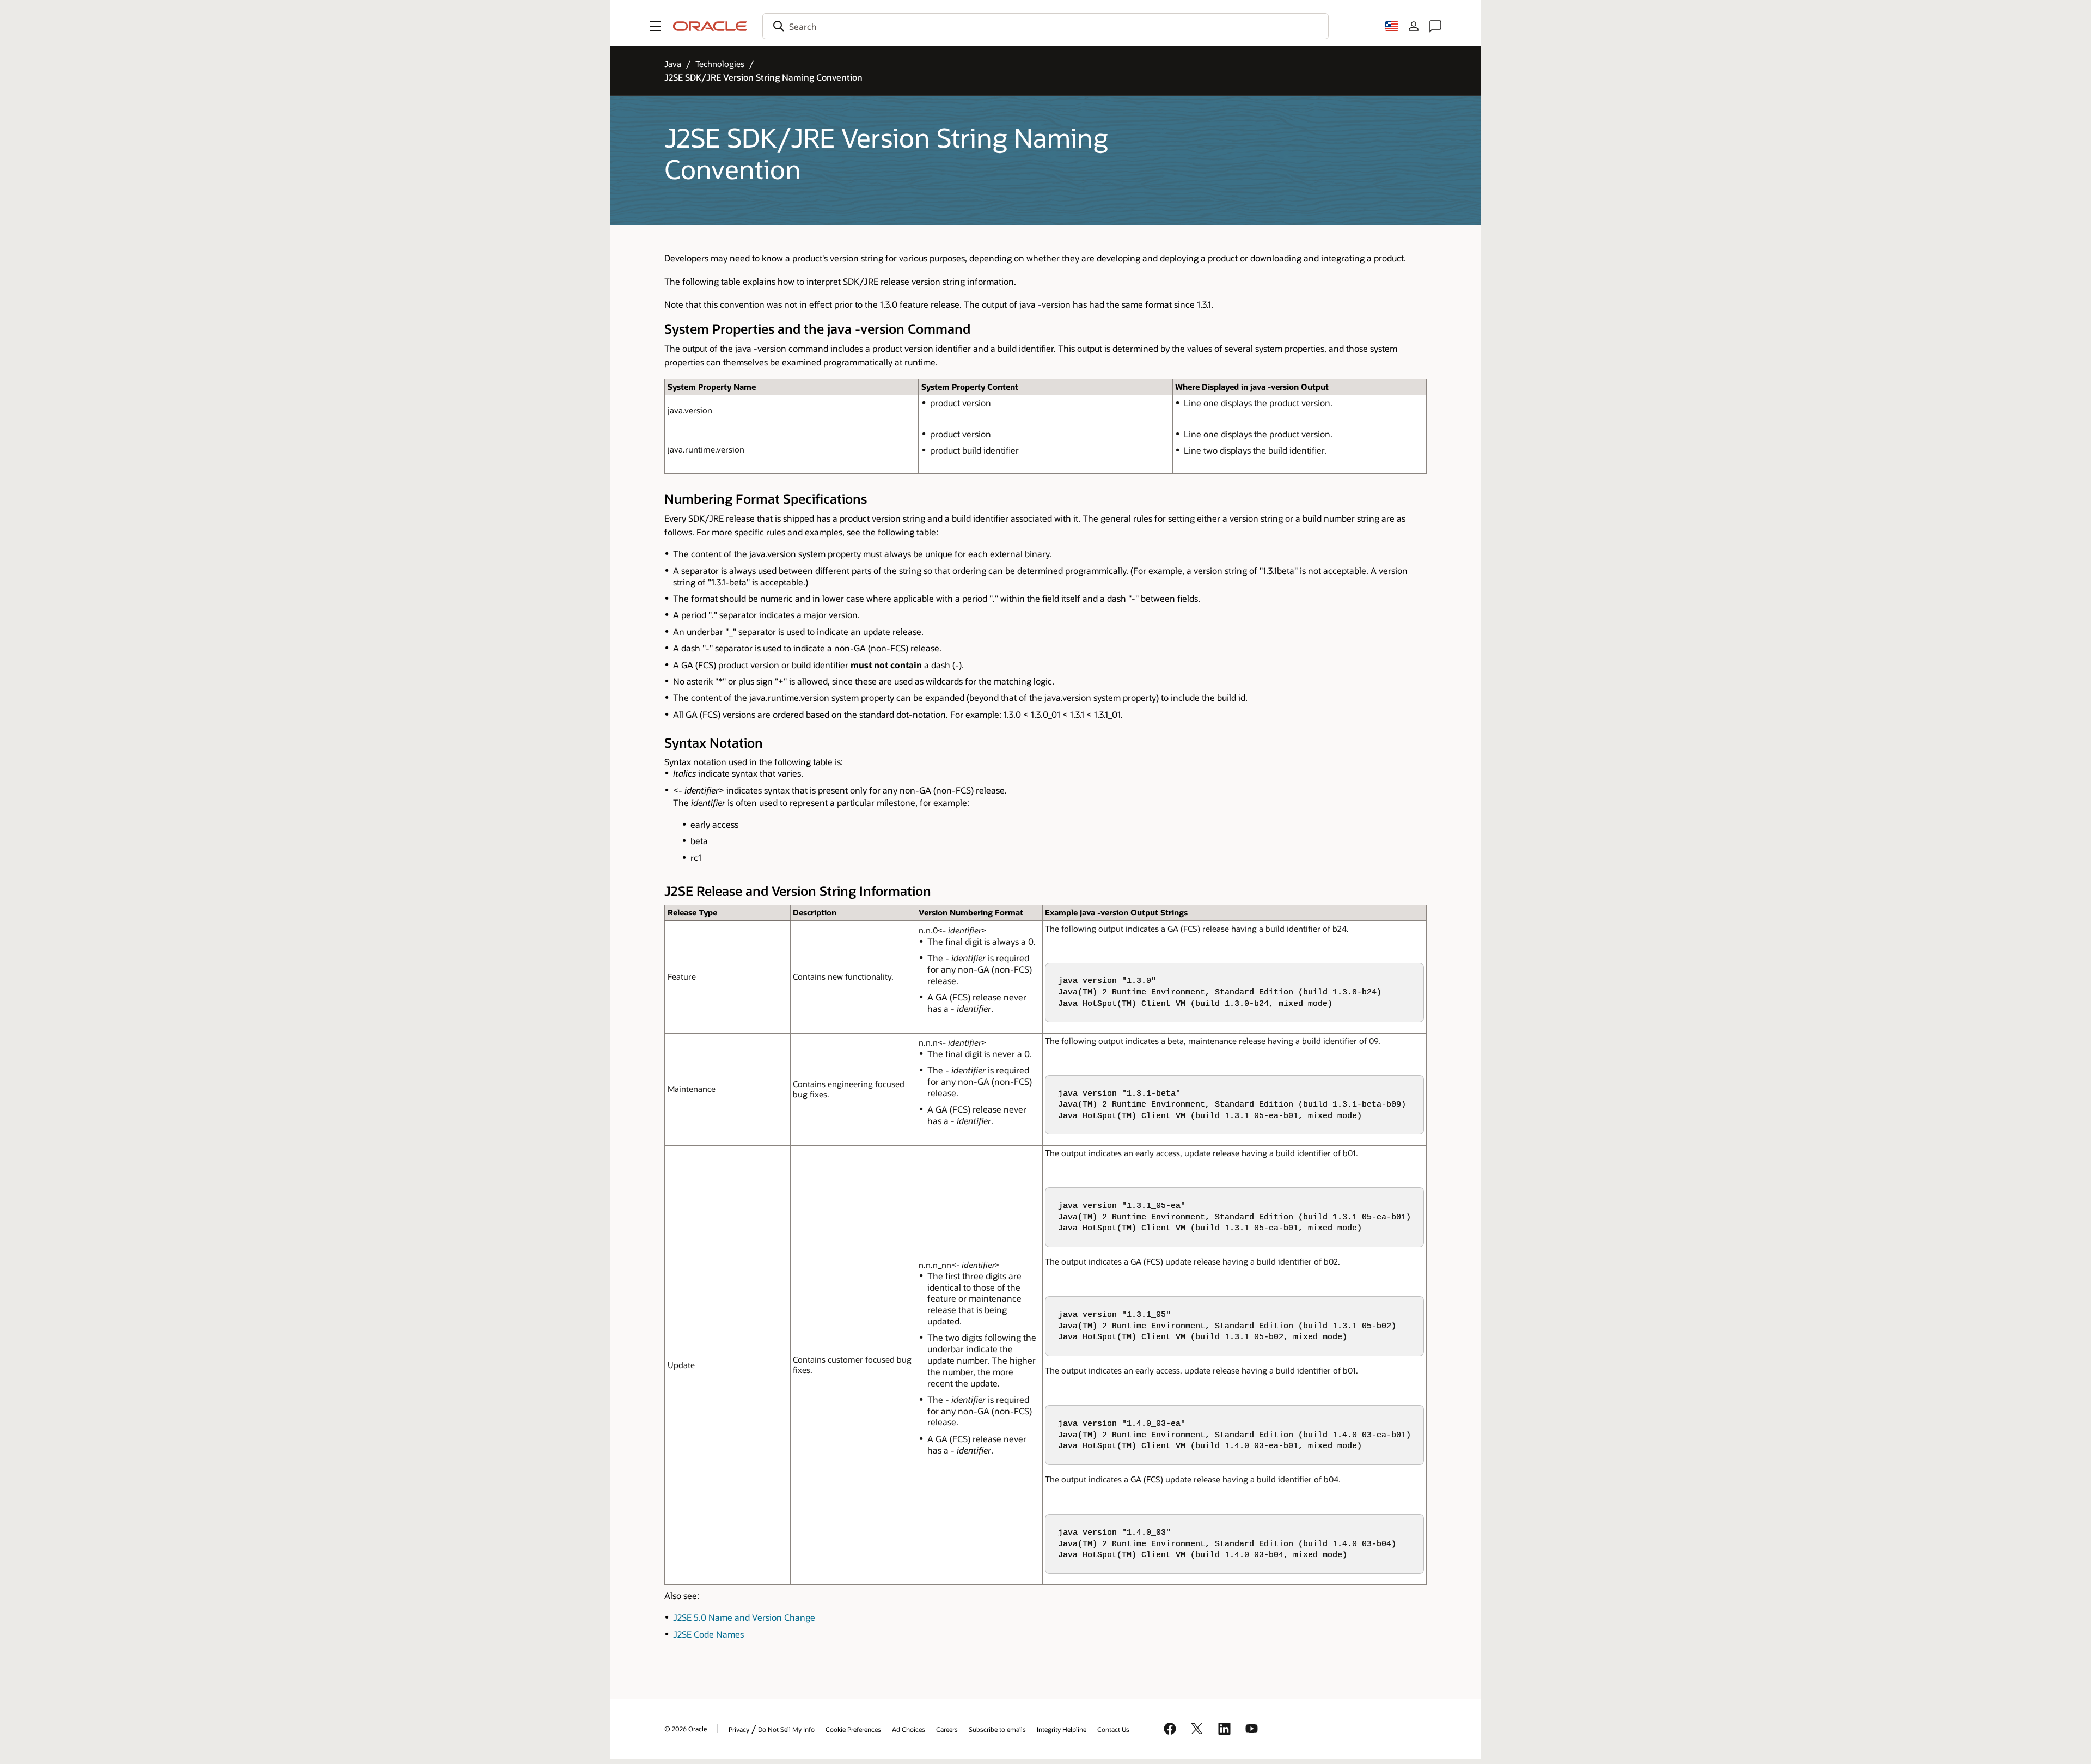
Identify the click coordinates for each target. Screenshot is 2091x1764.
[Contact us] (1435, 26)
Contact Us (1113, 1729)
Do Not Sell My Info (786, 1729)
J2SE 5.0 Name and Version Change (744, 1617)
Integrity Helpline (1062, 1729)
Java (673, 64)
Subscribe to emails (997, 1729)
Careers (947, 1729)
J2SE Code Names (708, 1634)
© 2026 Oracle (686, 1729)
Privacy (739, 1729)
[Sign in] (1414, 26)
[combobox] (1045, 26)
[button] (656, 26)
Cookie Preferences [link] (853, 1729)
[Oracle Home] (710, 26)
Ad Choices (909, 1729)
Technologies (720, 64)
